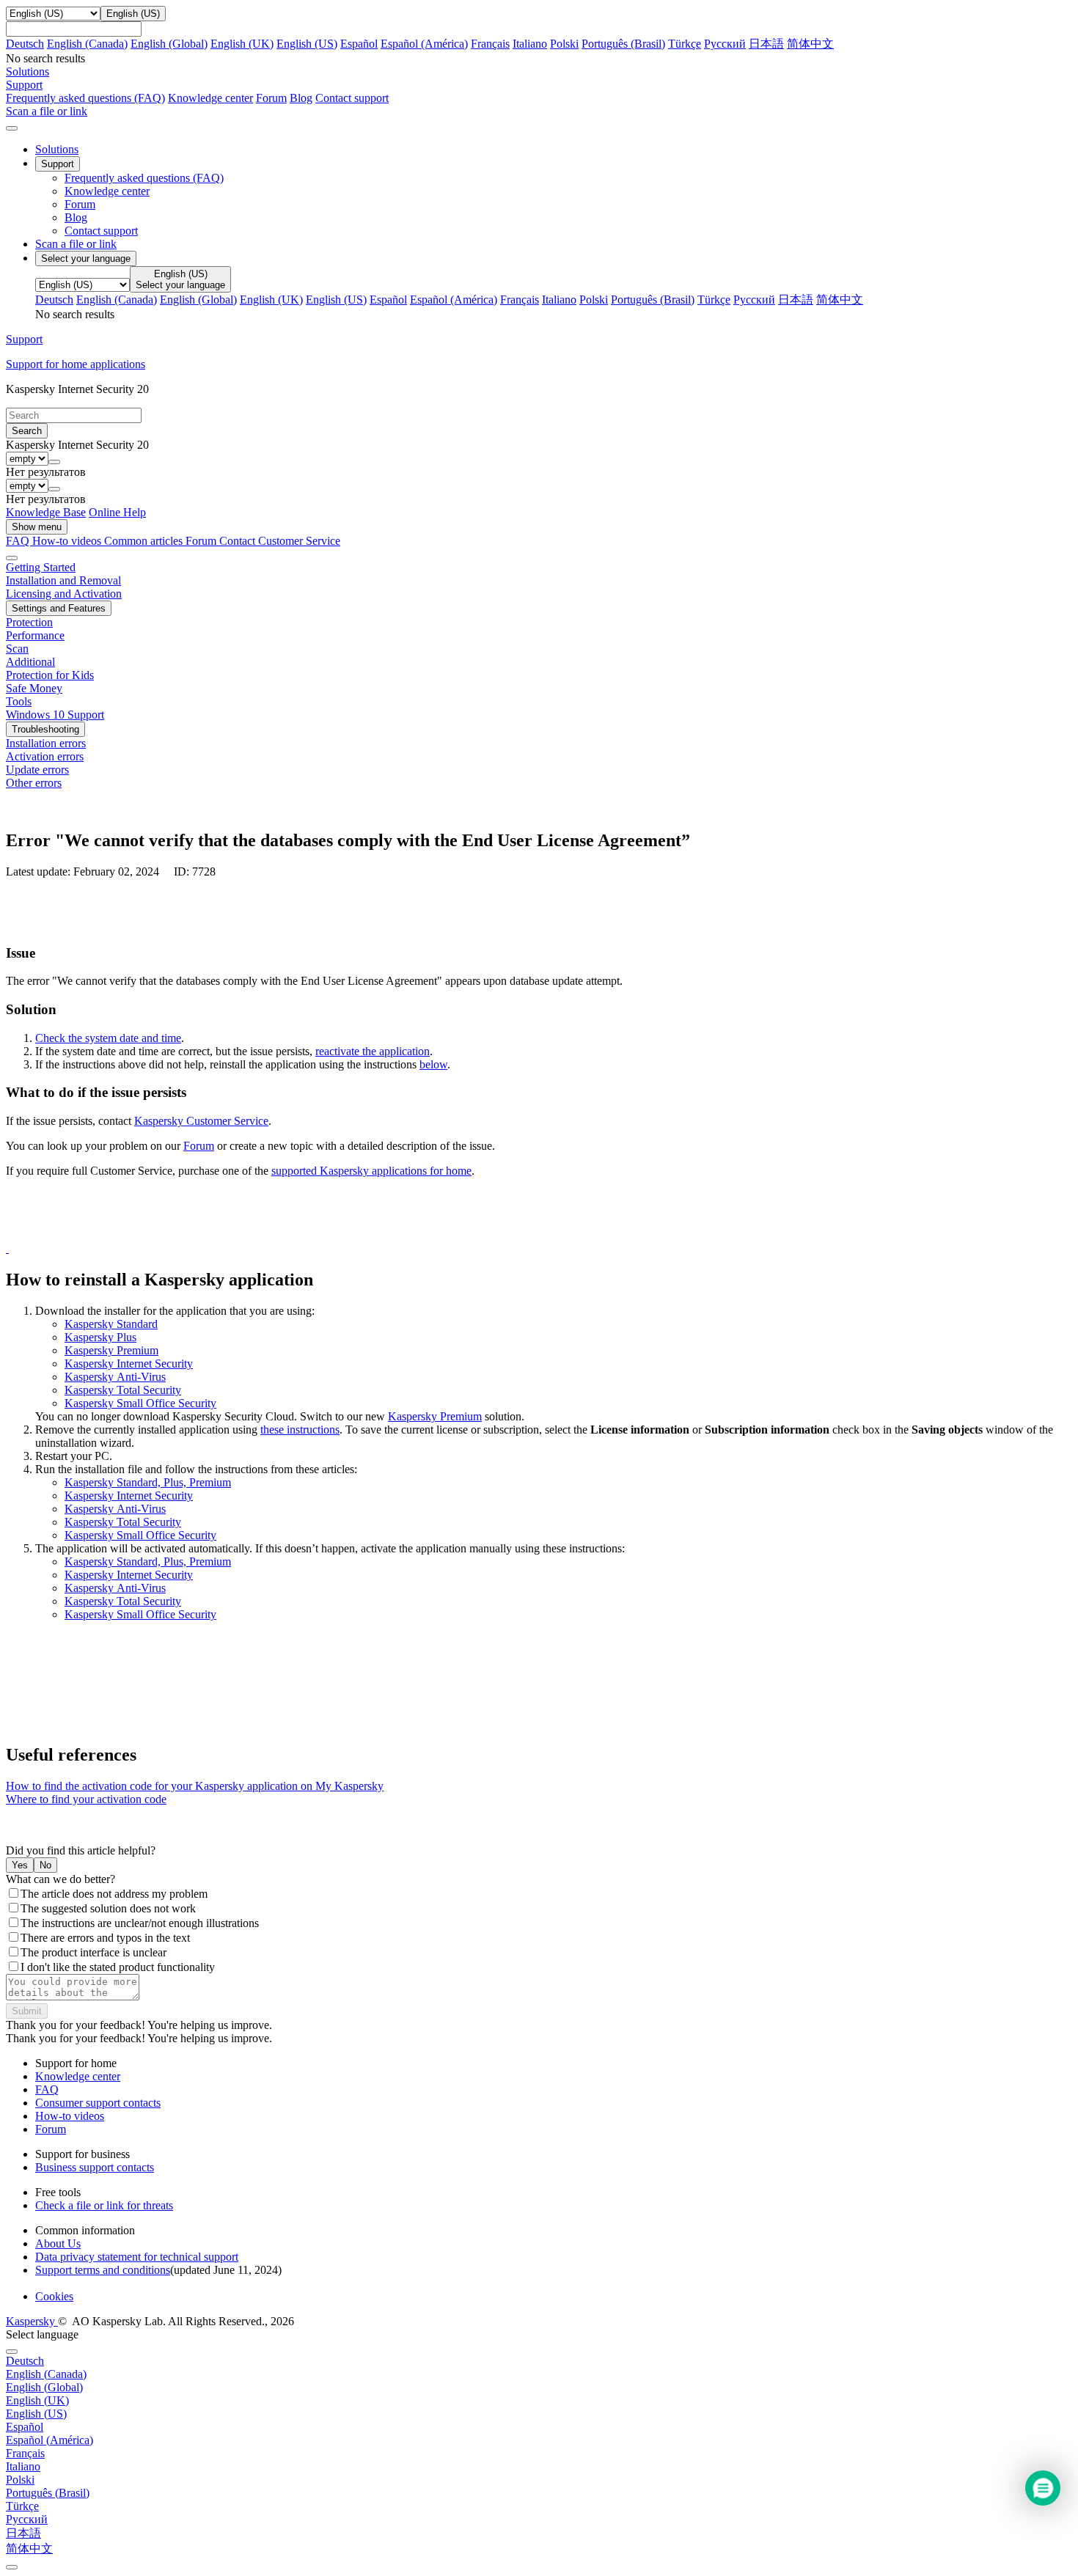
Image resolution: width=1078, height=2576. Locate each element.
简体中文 (810, 44)
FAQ (47, 2089)
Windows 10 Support (55, 715)
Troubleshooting (45, 729)
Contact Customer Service (280, 541)
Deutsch (25, 44)
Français (490, 44)
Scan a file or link (76, 244)
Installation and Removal (63, 580)
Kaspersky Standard (111, 1324)
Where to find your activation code (86, 1799)
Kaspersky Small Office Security (140, 1403)
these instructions (300, 1430)
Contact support (352, 98)
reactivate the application (373, 1051)
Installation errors (46, 743)
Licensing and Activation (64, 594)
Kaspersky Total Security (123, 1390)
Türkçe (685, 44)
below (433, 1064)
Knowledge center (210, 98)
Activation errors (45, 756)
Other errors (34, 783)
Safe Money (34, 688)
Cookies (54, 2296)
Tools (19, 701)
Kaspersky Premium (111, 1350)
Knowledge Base (46, 512)
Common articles (145, 541)
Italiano (530, 44)
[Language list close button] (12, 2352)
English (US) (307, 44)
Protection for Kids (50, 675)
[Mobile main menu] (12, 128)
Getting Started (41, 567)
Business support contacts (95, 2167)
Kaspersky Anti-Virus (115, 1377)
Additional (30, 662)
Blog (301, 98)
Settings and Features (59, 608)
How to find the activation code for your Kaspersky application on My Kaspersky (195, 1786)
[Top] (12, 2567)
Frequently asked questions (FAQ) (85, 98)
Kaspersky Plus (100, 1337)
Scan (17, 649)
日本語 (766, 44)
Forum (271, 98)
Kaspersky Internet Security (129, 1364)
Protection (29, 622)
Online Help (117, 512)
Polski (564, 44)
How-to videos (68, 541)
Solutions (57, 149)
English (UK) (242, 44)
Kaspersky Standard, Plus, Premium (148, 1482)
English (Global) (169, 44)
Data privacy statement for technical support (137, 2257)
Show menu (37, 527)
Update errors (37, 770)
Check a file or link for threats (104, 2205)
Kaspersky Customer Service (201, 1121)
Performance (35, 635)
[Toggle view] (12, 558)
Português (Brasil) (623, 44)
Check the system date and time (108, 1038)
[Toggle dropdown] (54, 462)
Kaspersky (32, 2321)
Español (359, 44)
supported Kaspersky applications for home (371, 1171)
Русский (725, 44)
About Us (58, 2243)
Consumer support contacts (98, 2103)
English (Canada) (87, 44)
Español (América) (424, 44)
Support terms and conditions (103, 2270)
